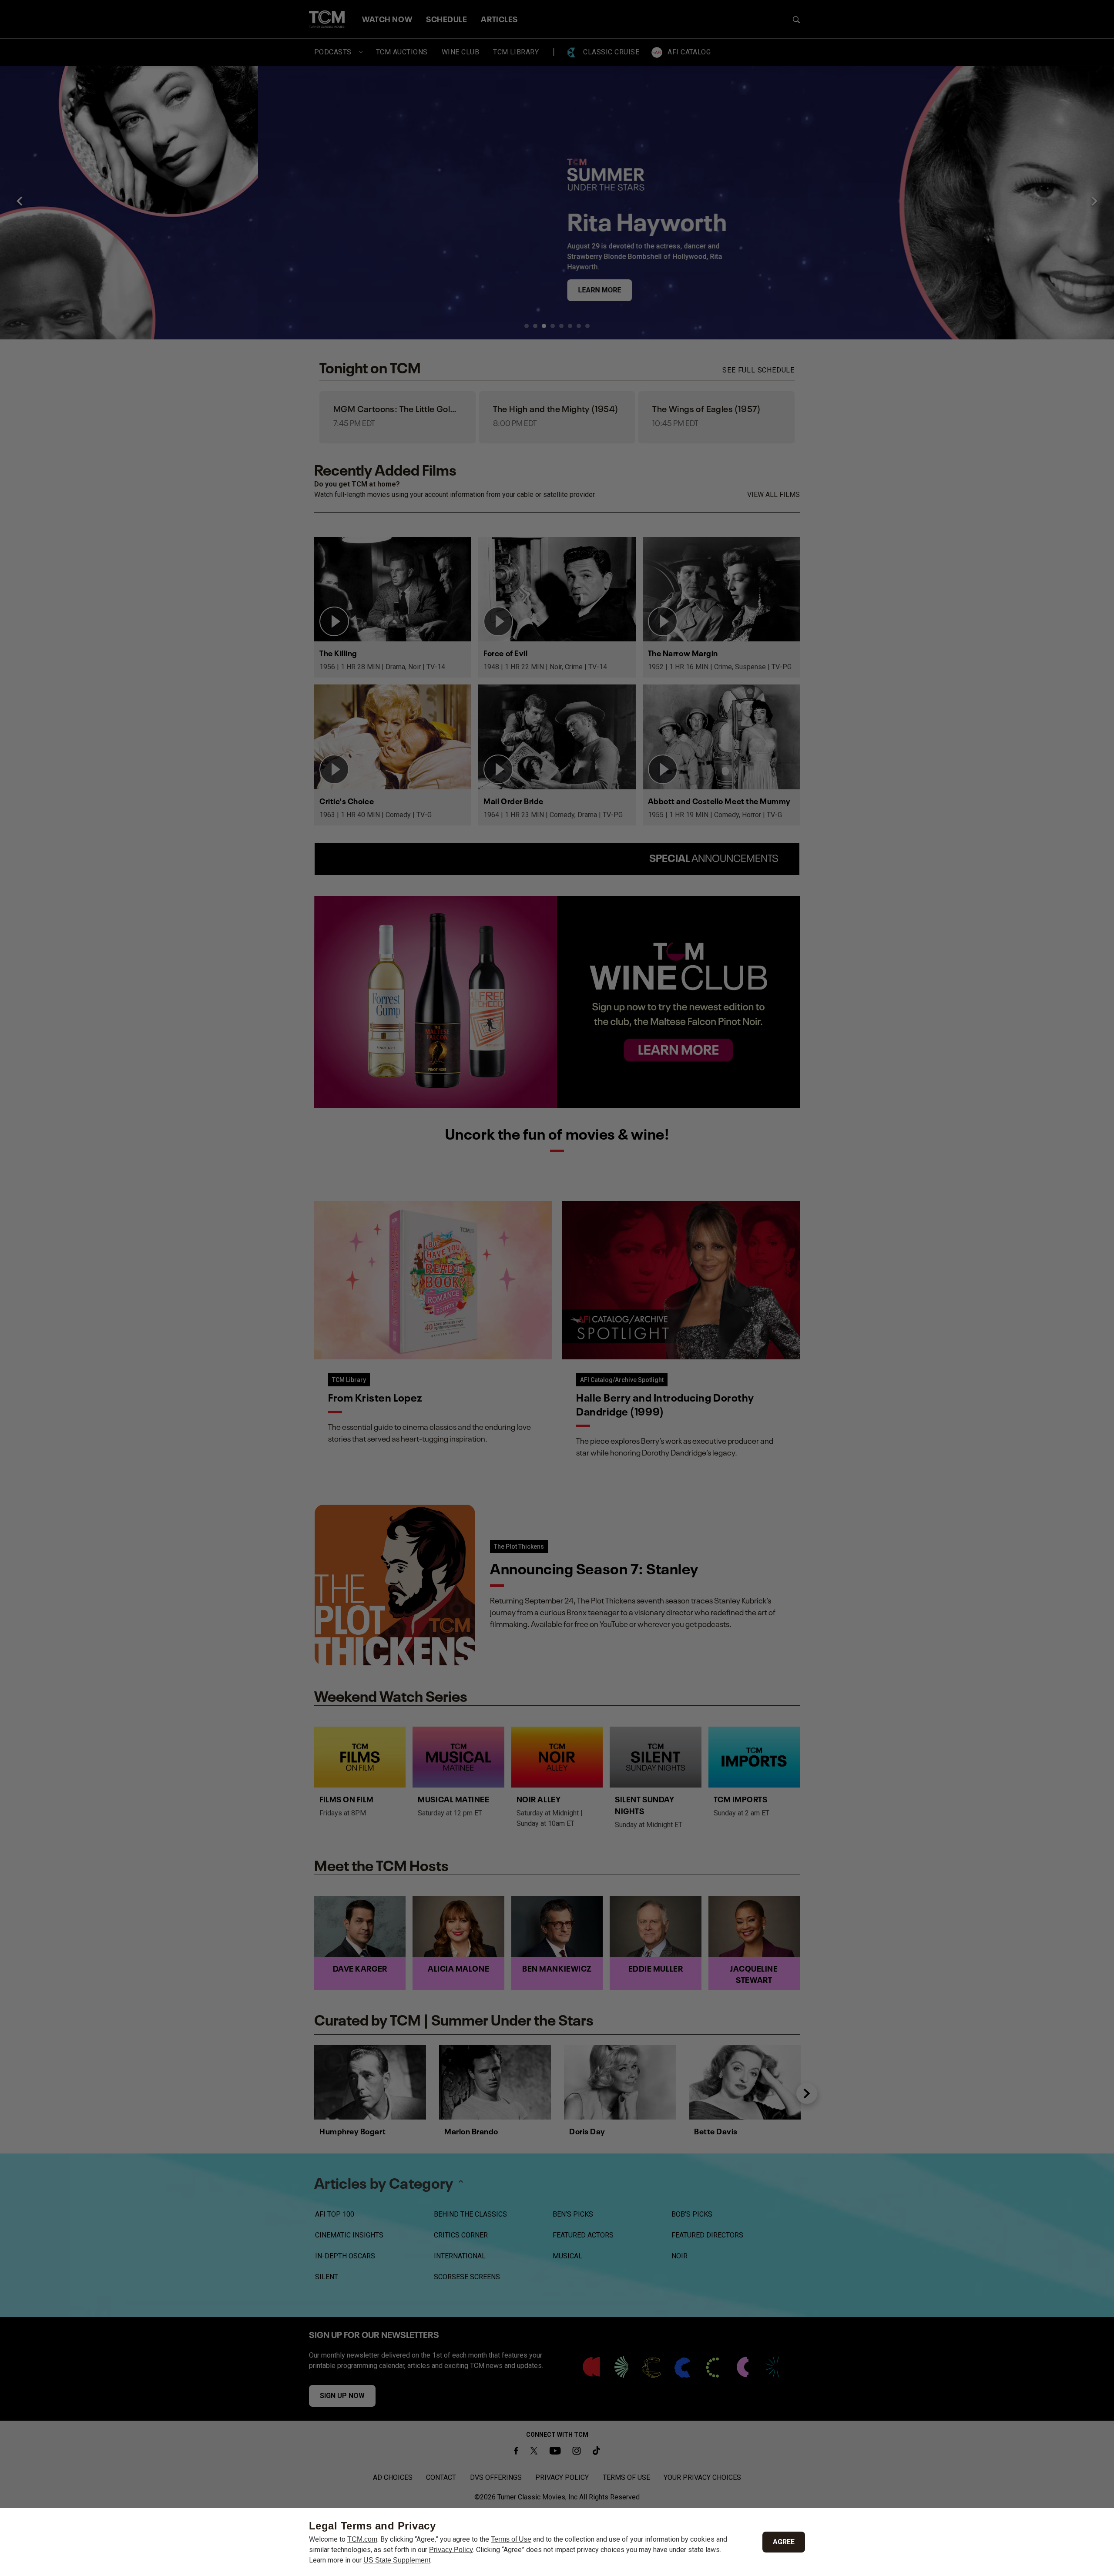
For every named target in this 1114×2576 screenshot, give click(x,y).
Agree (784, 2542)
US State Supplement (397, 2560)
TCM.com (362, 2539)
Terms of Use (511, 2539)
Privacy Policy (451, 2550)
